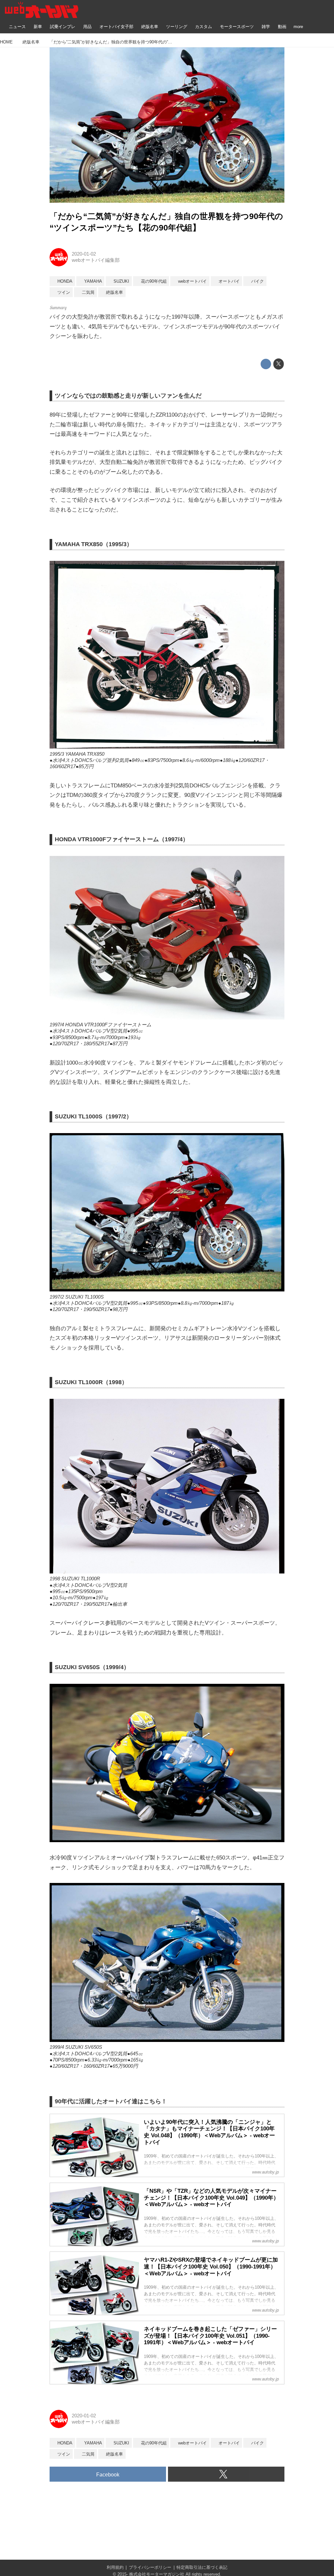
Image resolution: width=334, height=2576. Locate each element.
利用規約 (115, 2567)
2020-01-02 (84, 254)
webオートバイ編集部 (96, 260)
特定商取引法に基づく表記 (202, 2567)
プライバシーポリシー (150, 2567)
